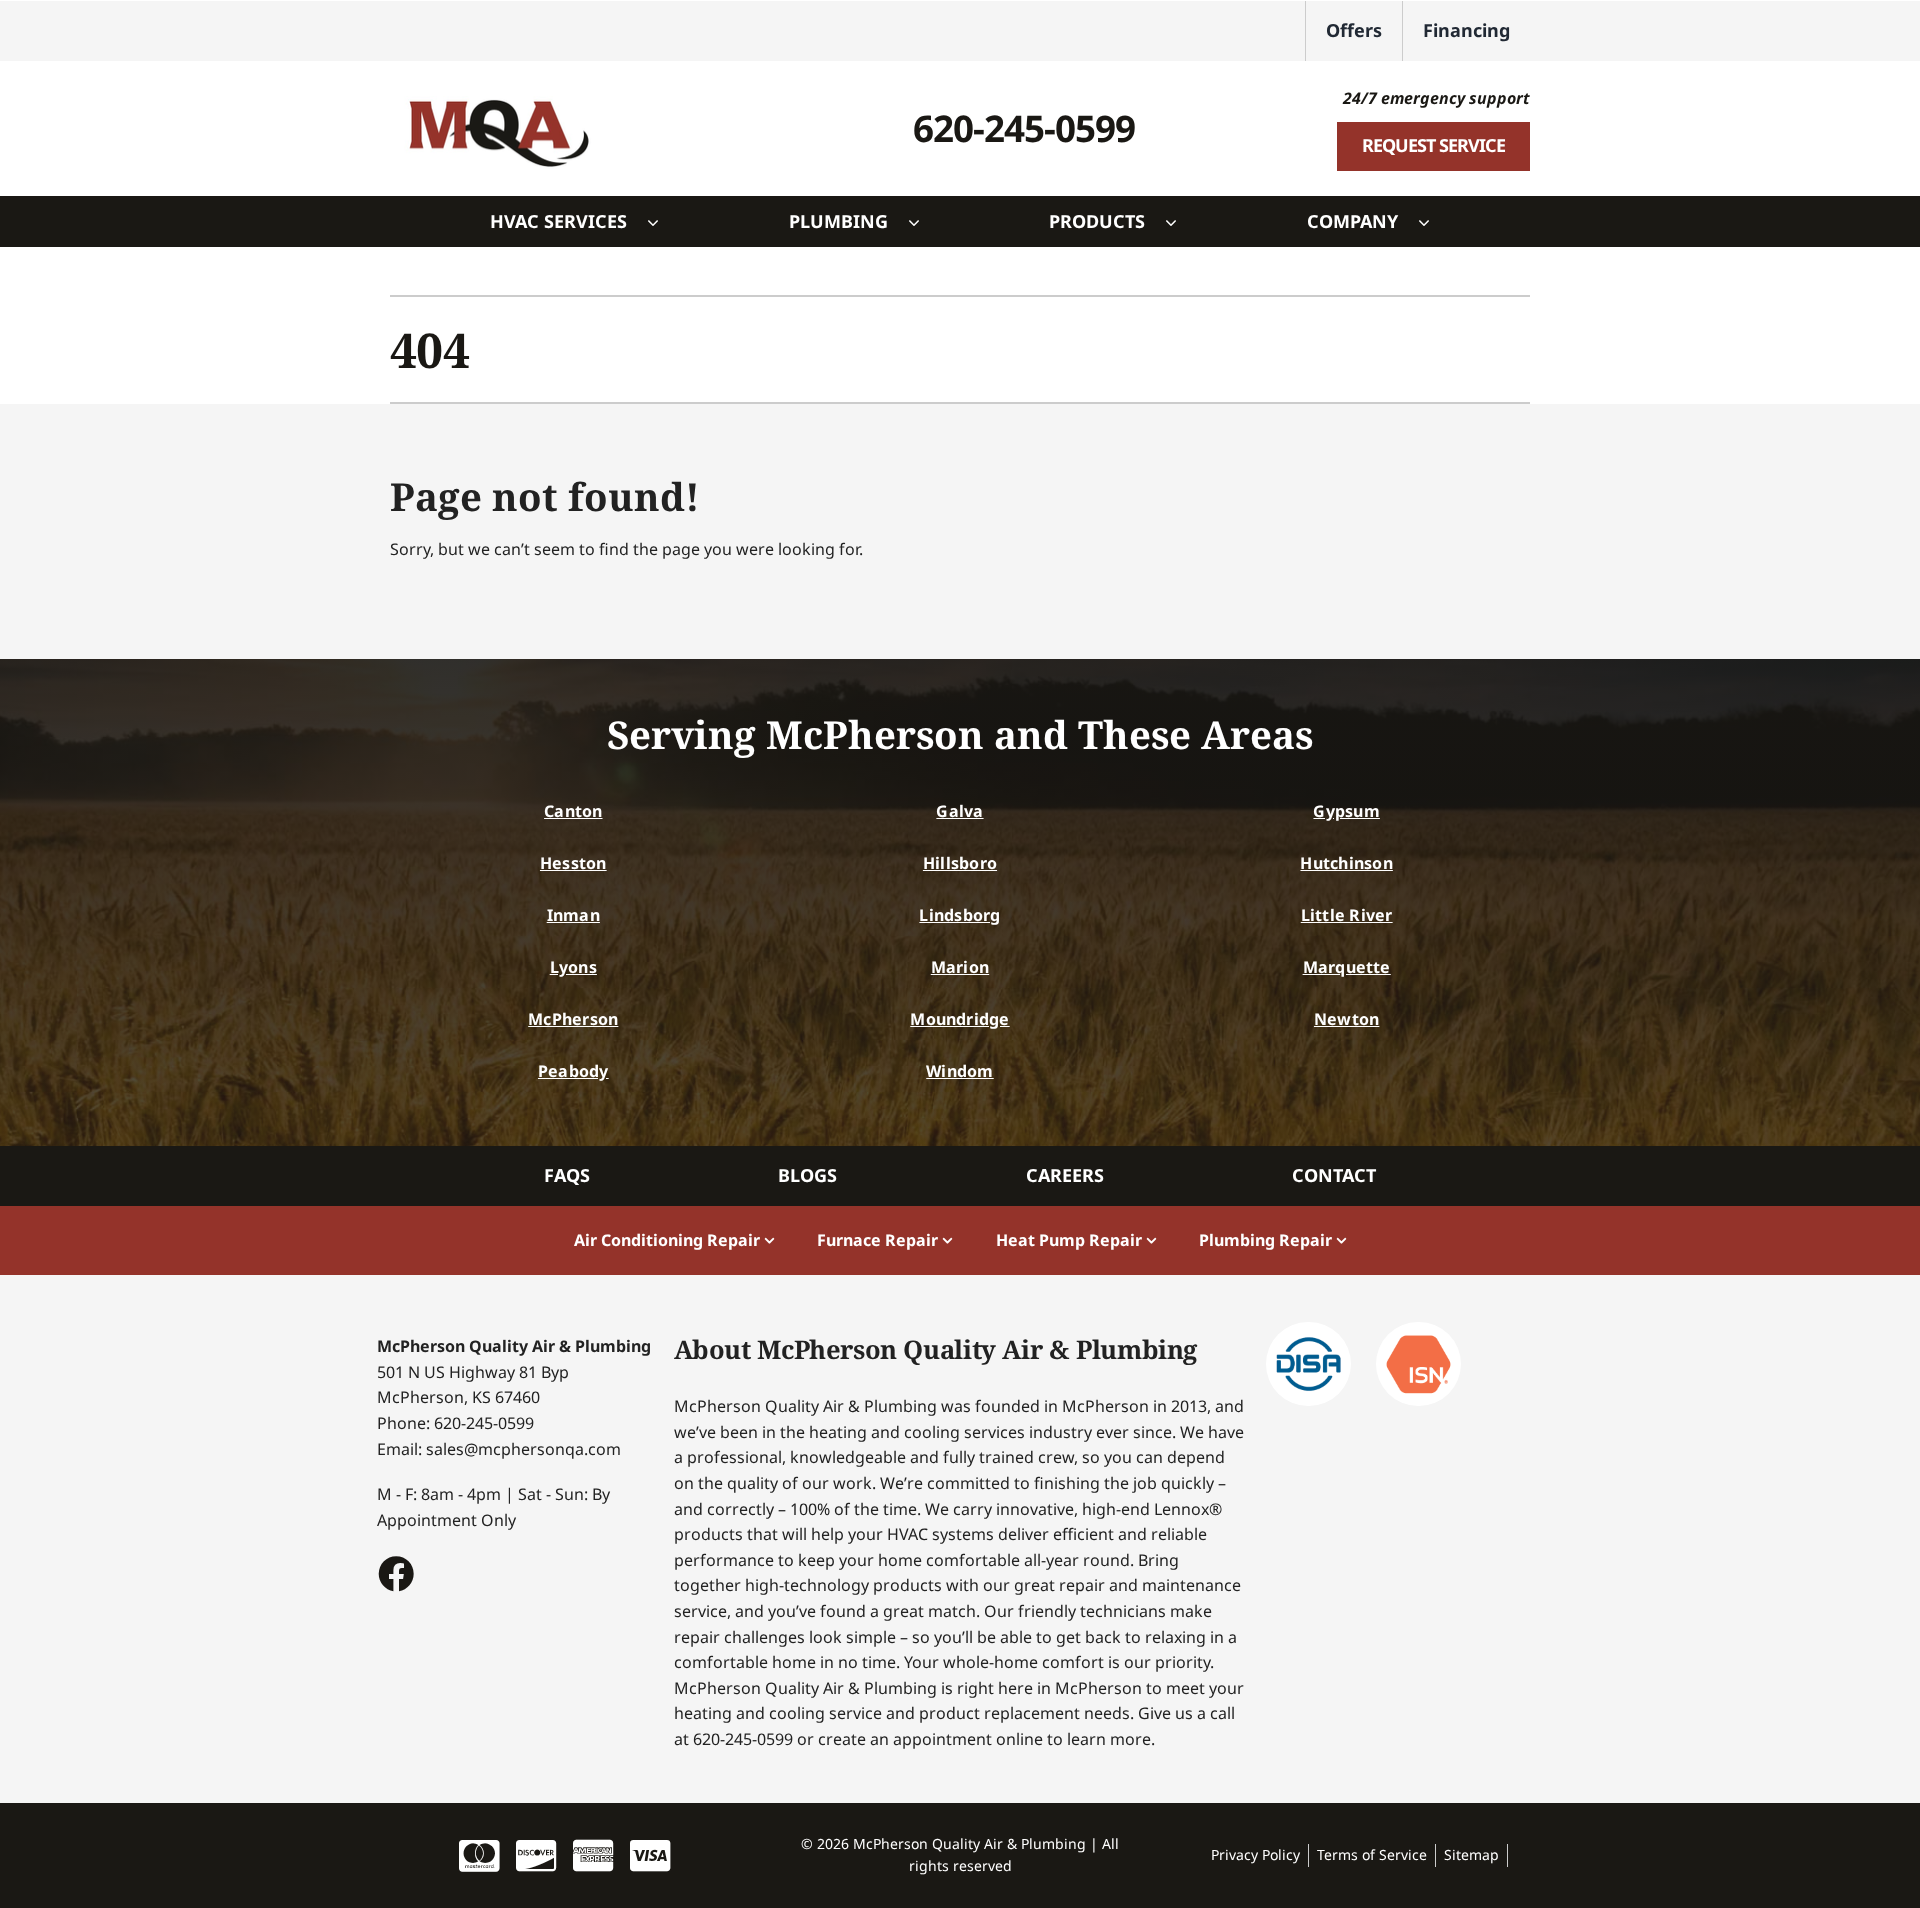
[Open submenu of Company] (1434, 222)
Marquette (1347, 967)
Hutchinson (1346, 863)
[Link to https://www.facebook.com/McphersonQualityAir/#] (395, 1573)
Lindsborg (959, 915)
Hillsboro (960, 863)
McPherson (573, 1019)
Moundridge (959, 1019)
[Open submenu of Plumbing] (924, 222)
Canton (573, 811)
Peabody (573, 1071)
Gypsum (1346, 811)
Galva (959, 811)
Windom (959, 1071)
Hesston (573, 863)
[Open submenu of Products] (1181, 222)
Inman (573, 915)
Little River (1347, 915)
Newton (1346, 1019)
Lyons (573, 967)
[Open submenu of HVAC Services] (663, 222)
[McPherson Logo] (498, 89)
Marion (960, 967)
